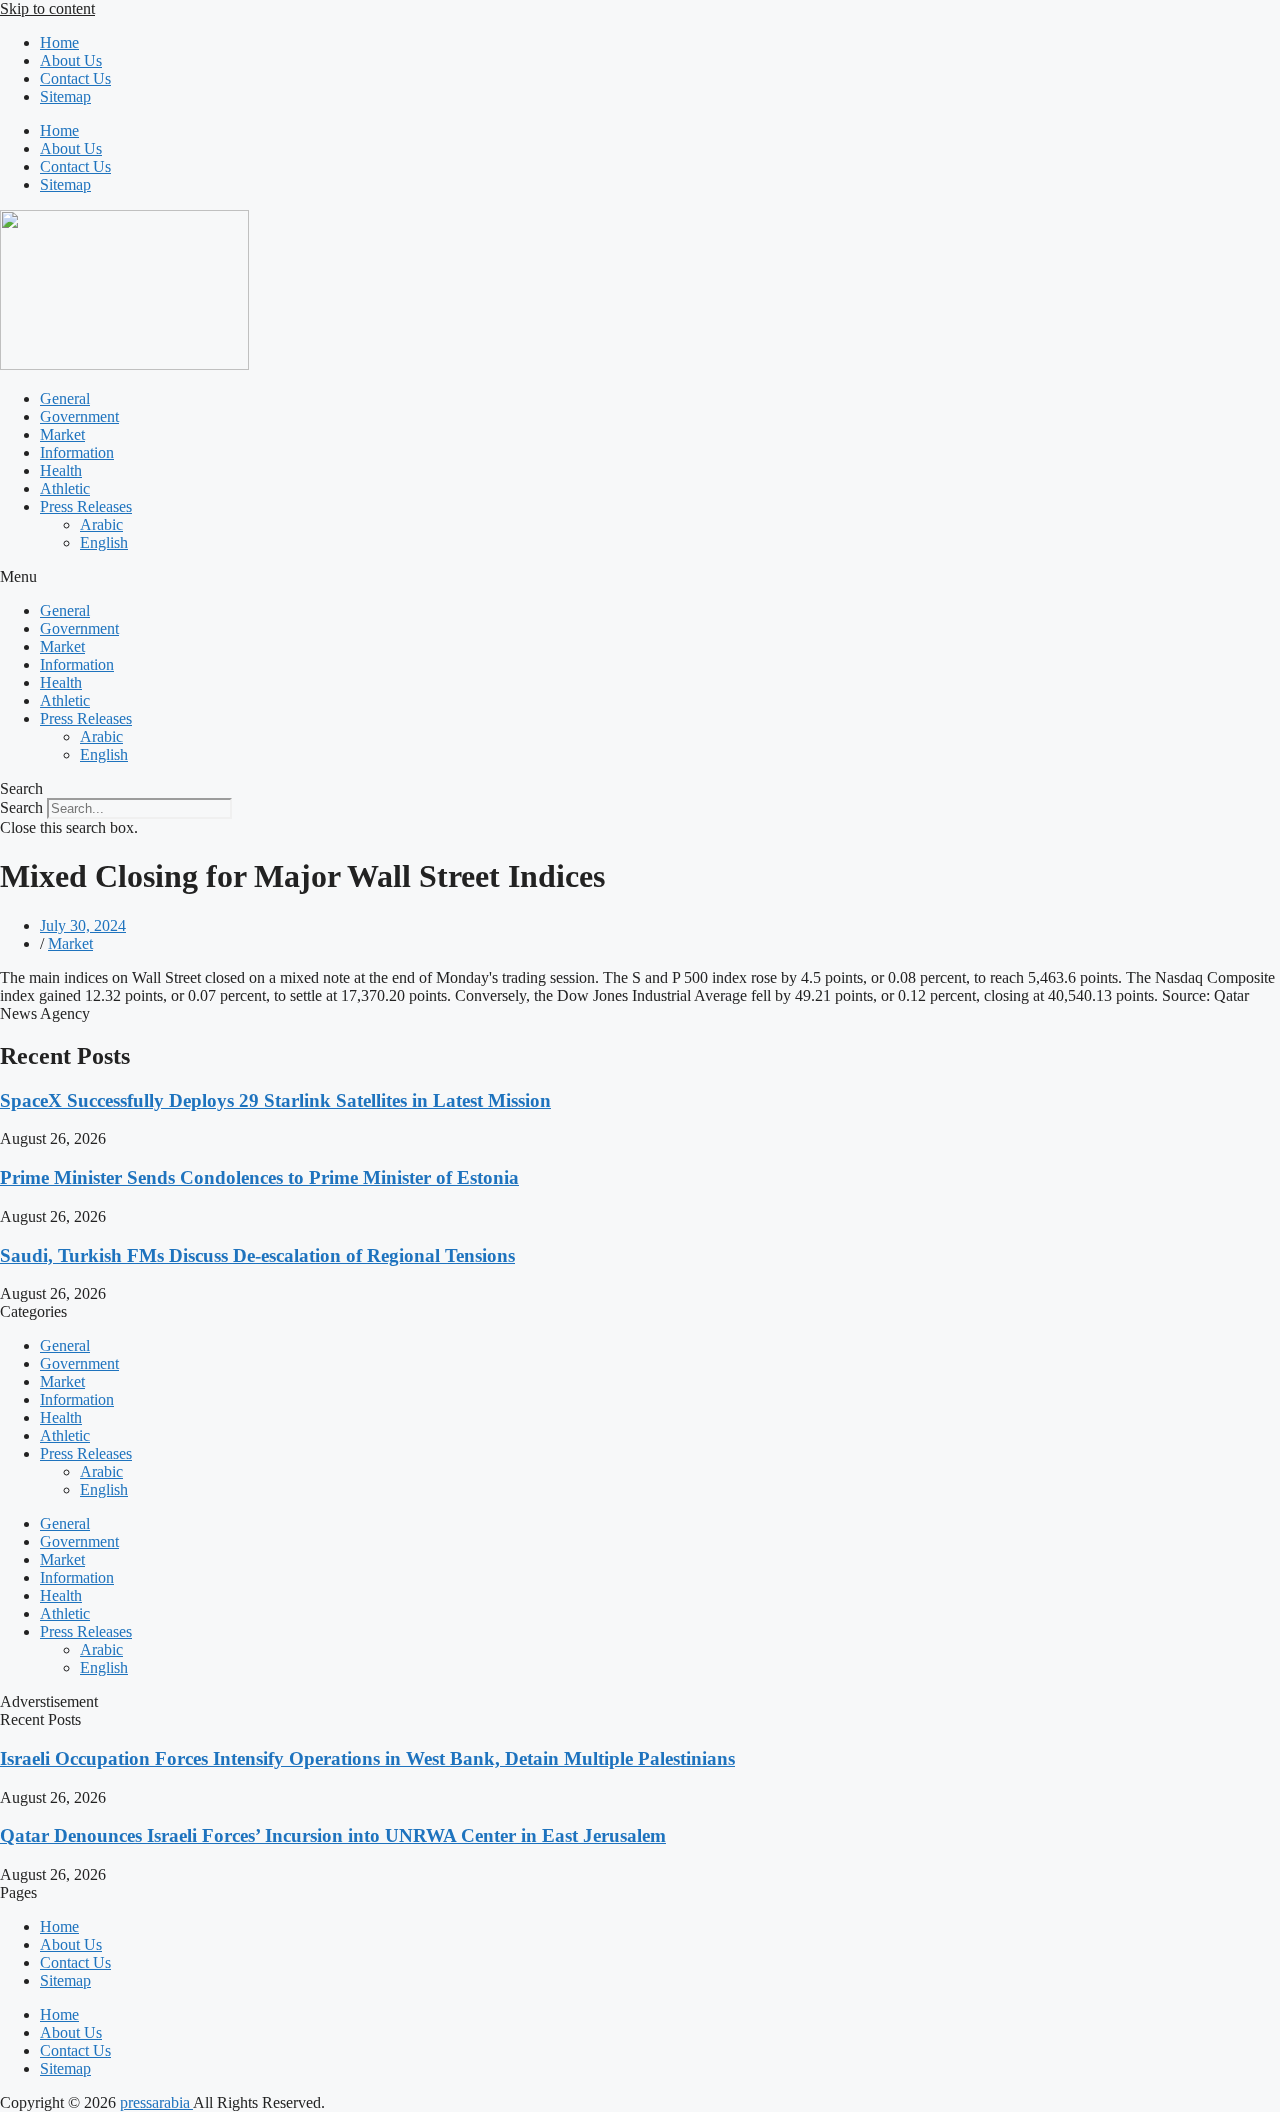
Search (21, 807)
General (65, 398)
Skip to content (47, 8)
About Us (71, 60)
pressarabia (156, 2102)
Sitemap (65, 96)
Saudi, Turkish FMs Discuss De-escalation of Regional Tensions (257, 1255)
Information (77, 452)
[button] (640, 577)
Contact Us (75, 78)
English (104, 542)
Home (59, 42)
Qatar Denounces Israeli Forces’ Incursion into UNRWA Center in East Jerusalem (333, 1835)
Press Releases (86, 506)
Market (62, 434)
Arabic (101, 524)
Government (79, 416)
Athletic (65, 488)
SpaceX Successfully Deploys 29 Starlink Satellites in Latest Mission (275, 1100)
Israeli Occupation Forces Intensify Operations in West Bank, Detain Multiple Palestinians (367, 1758)
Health (61, 470)
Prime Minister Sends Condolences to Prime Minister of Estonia (259, 1177)
